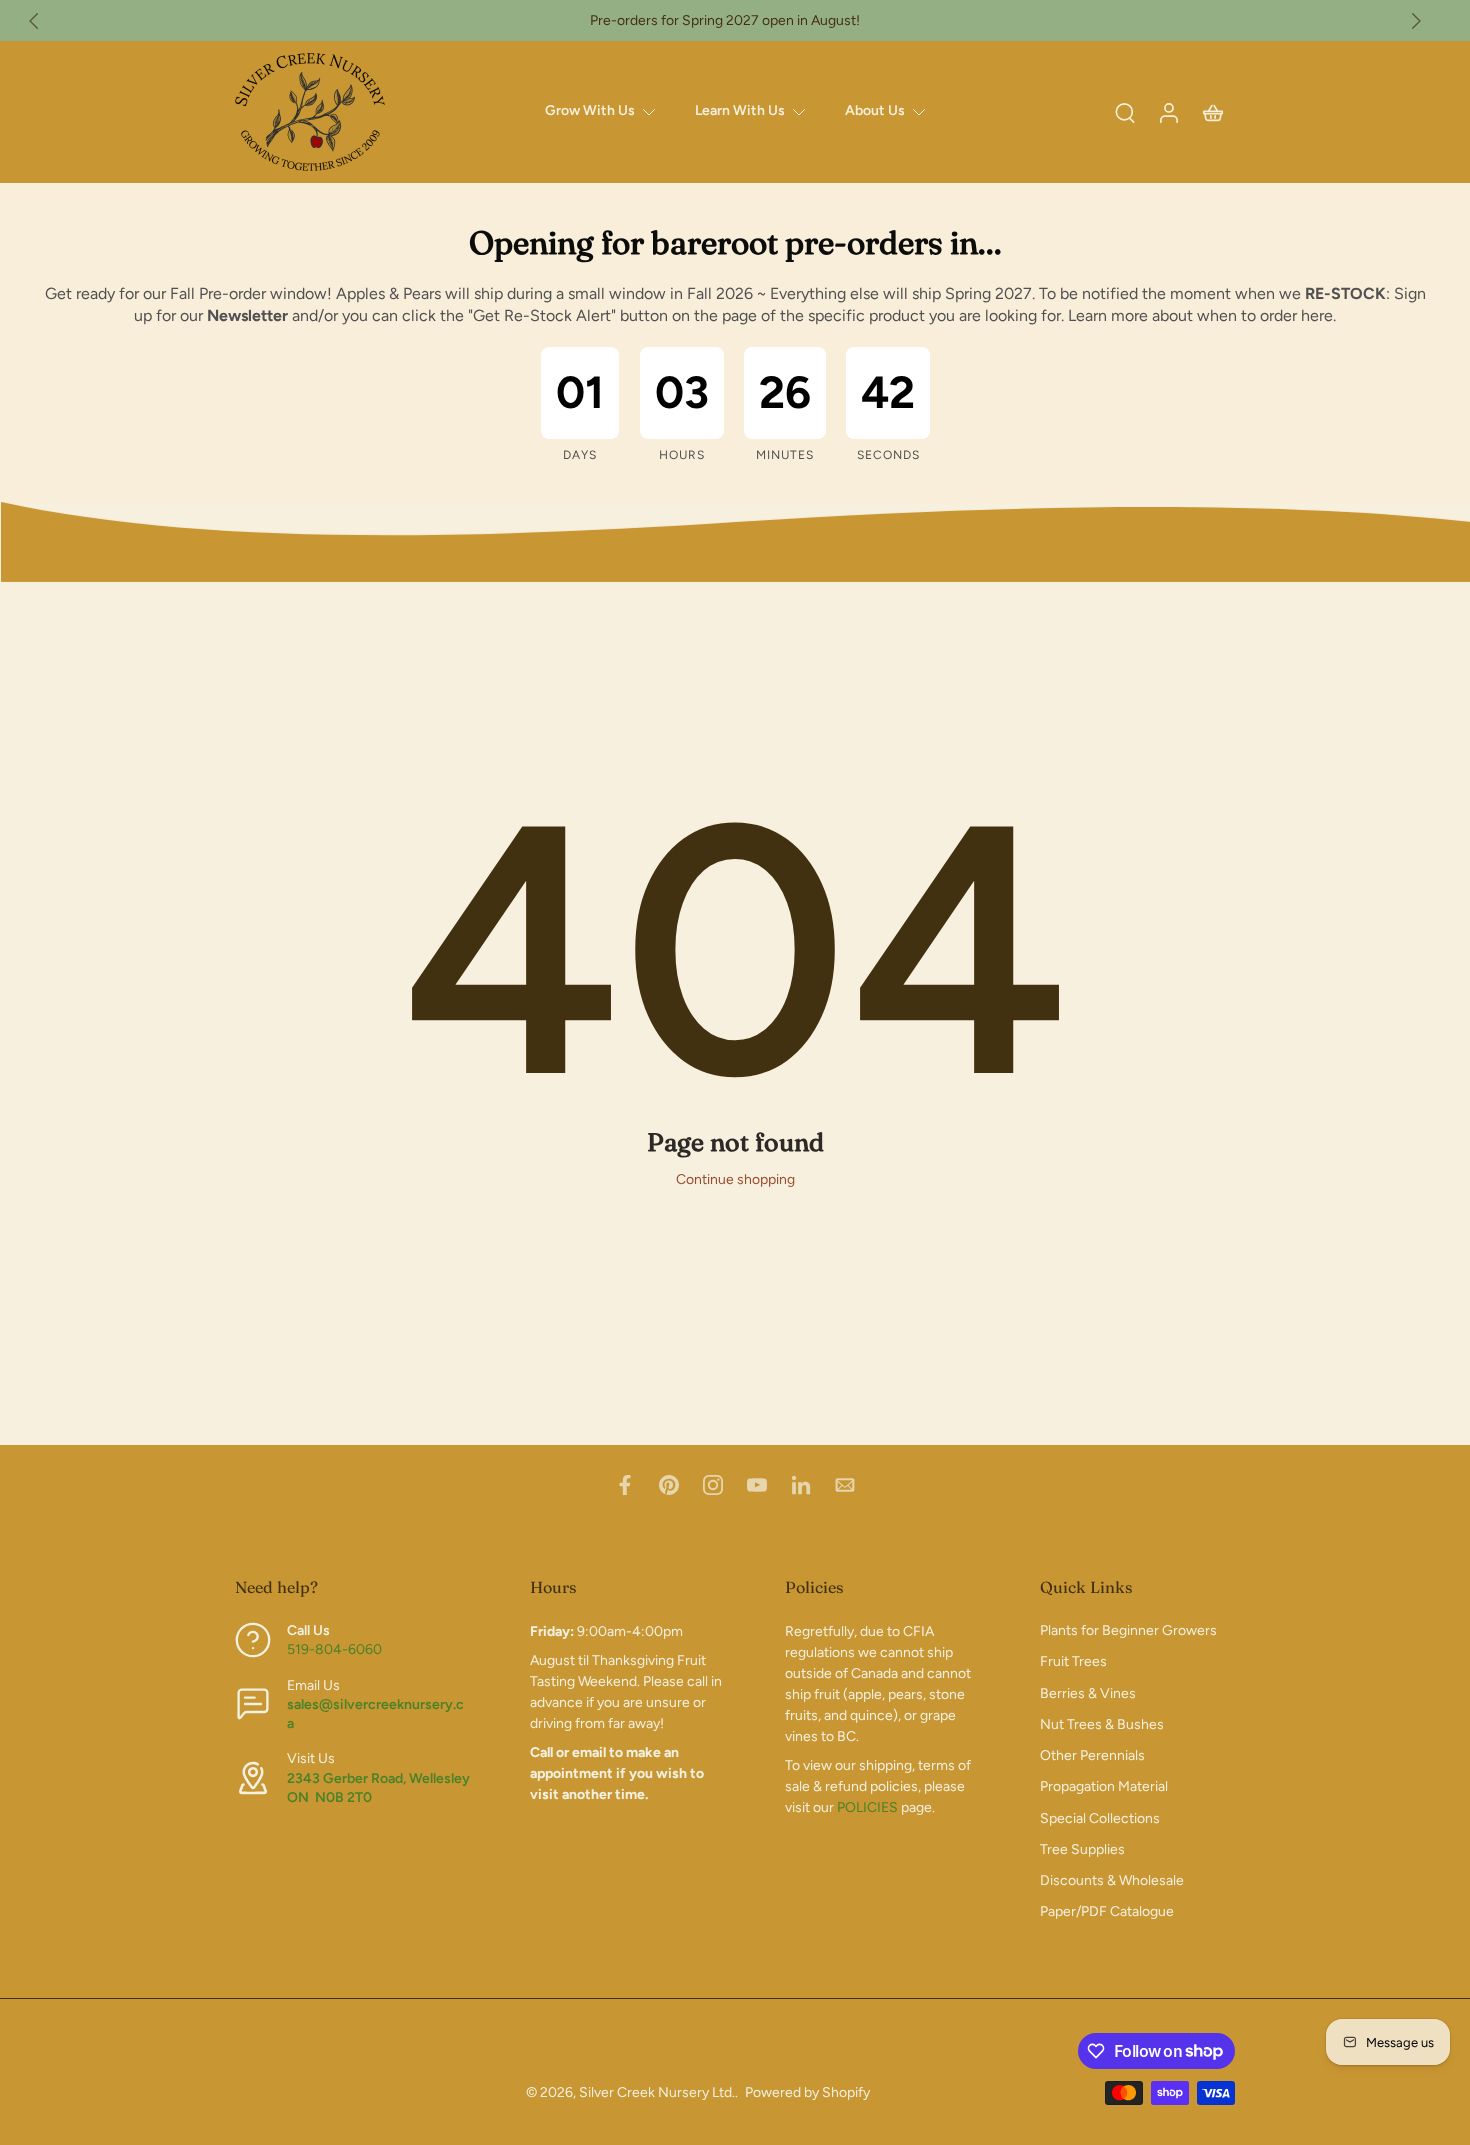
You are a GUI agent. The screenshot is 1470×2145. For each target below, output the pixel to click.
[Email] (845, 1485)
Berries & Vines (1088, 1693)
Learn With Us (740, 110)
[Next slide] (1416, 21)
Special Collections (1100, 1818)
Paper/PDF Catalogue (1107, 1912)
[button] (352, 1587)
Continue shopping (735, 1179)
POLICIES (867, 1808)
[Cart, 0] (1213, 112)
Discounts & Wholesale (1112, 1881)
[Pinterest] (669, 1485)
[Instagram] (713, 1485)
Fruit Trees (1073, 1662)
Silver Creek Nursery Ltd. (657, 2092)
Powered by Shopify (807, 2092)
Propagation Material (1104, 1787)
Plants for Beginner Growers (1128, 1631)
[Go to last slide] (34, 21)
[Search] (1125, 112)
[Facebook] (625, 1485)
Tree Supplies (1082, 1849)
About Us (875, 110)
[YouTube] (757, 1485)
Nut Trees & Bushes (1102, 1724)
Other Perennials (1092, 1756)
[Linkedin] (801, 1485)
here (1317, 315)
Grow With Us (590, 110)
